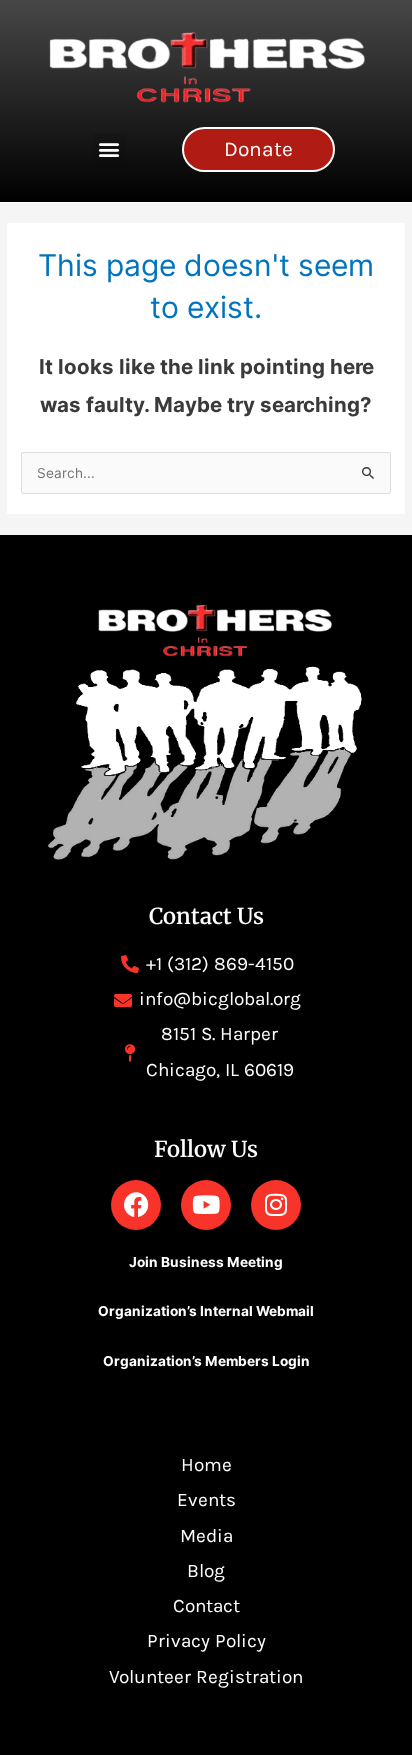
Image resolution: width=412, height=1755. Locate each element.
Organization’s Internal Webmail (206, 1311)
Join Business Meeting (206, 1262)
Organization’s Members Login (206, 1361)
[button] (109, 149)
